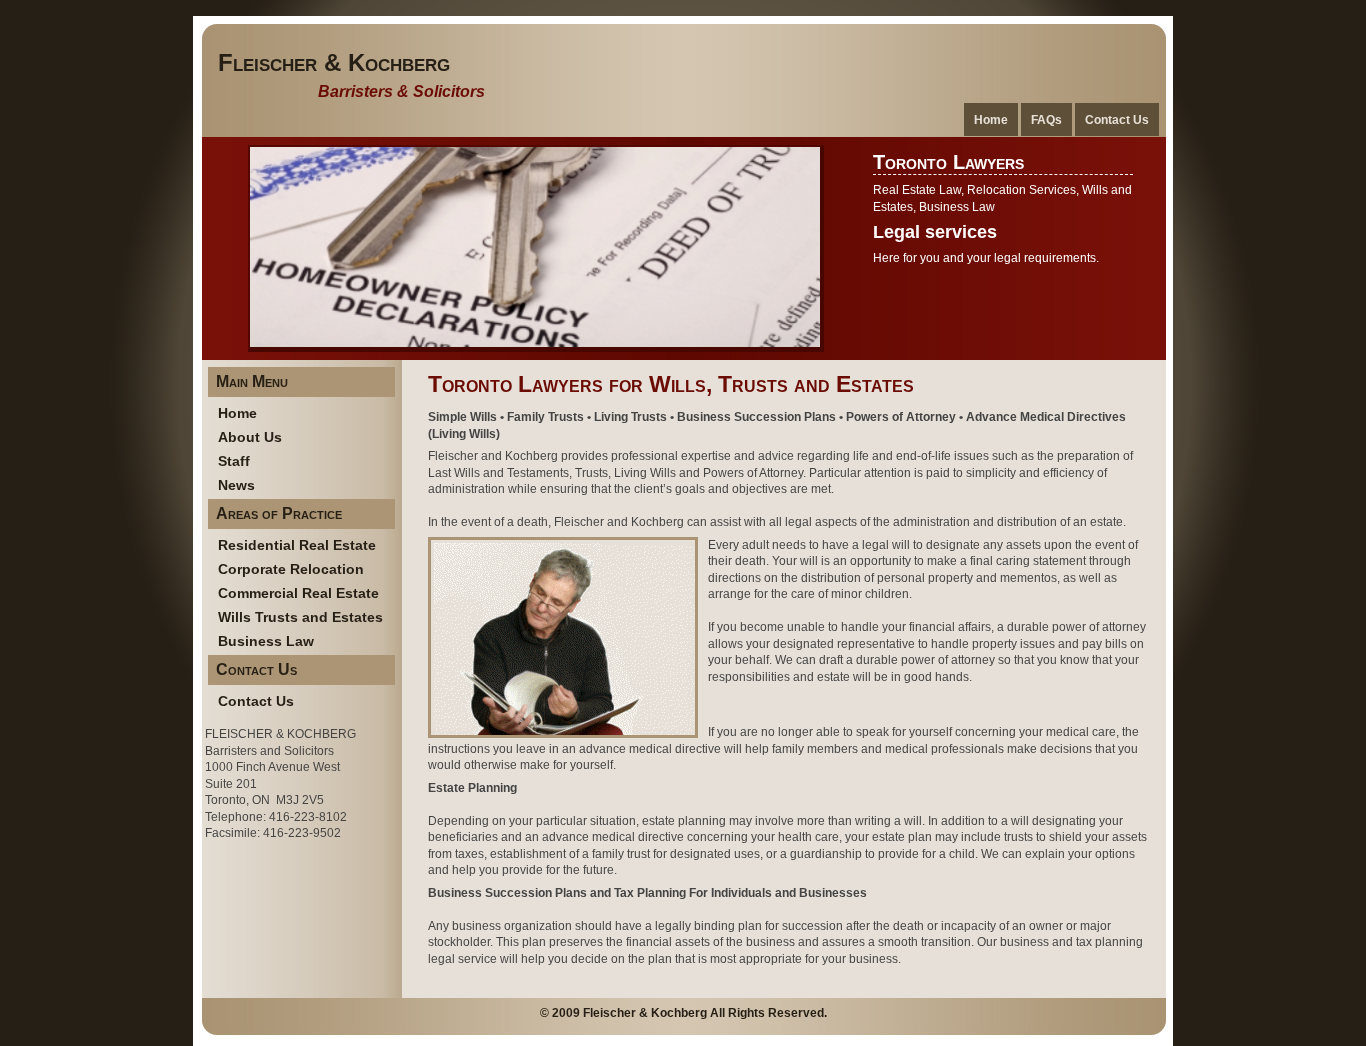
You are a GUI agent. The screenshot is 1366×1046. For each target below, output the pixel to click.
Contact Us (1117, 119)
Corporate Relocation (291, 569)
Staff (234, 461)
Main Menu (252, 381)
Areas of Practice (279, 513)
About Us (250, 437)
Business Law (266, 641)
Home (991, 119)
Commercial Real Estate (298, 593)
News (236, 485)
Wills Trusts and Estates (300, 617)
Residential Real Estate (297, 545)
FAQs (1046, 119)
